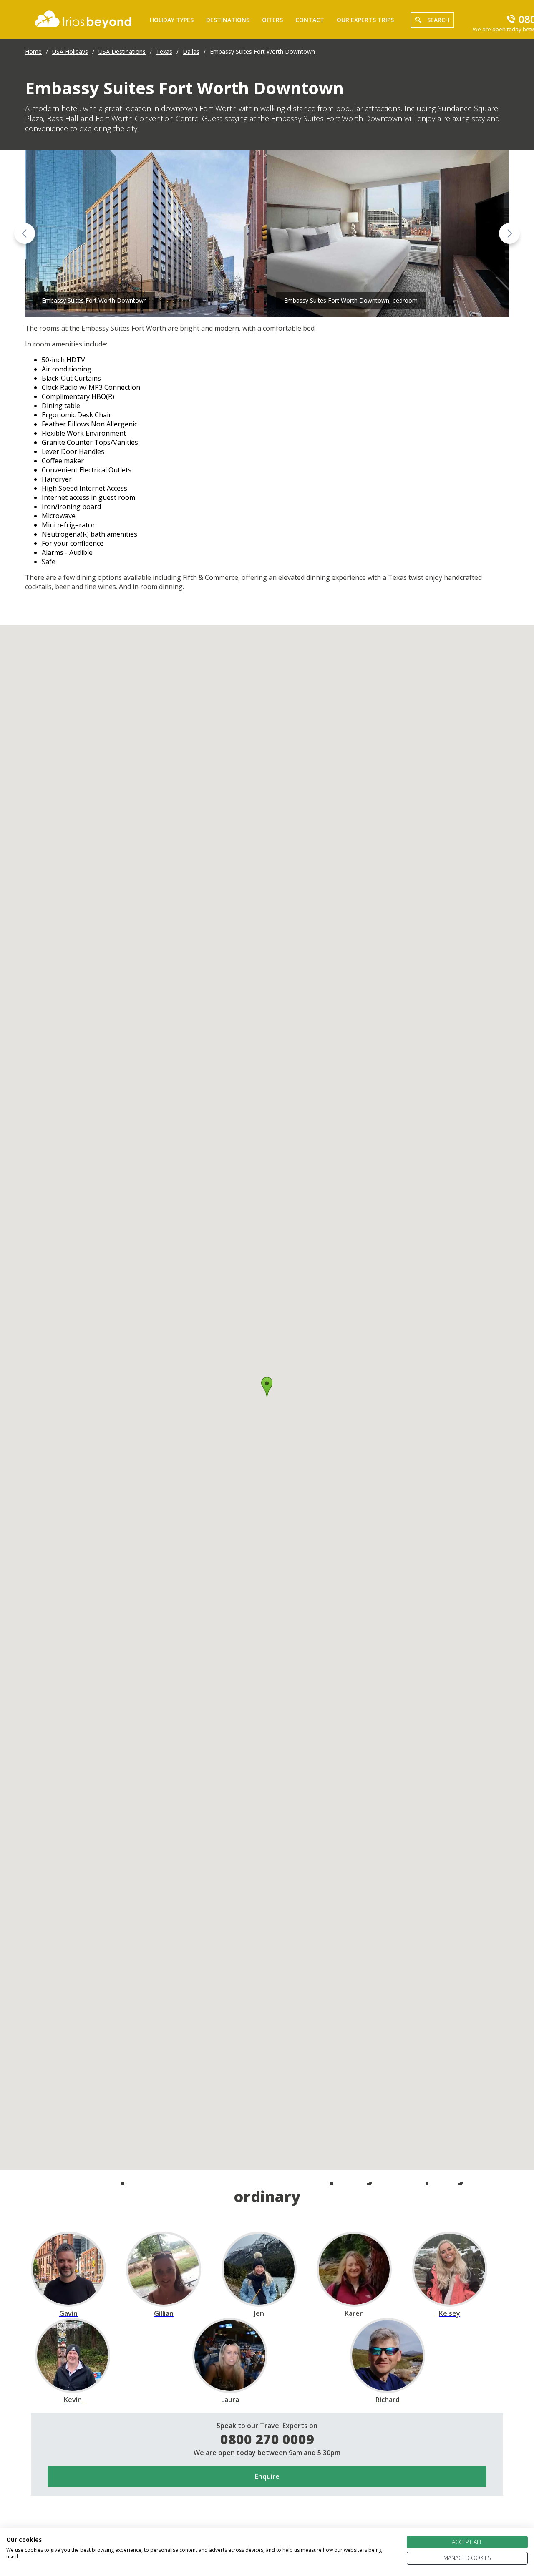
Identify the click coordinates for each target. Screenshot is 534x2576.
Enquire (267, 2476)
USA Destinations (122, 51)
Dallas (191, 51)
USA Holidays (70, 51)
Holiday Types (172, 20)
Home (33, 51)
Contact (310, 20)
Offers (272, 20)
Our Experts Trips (365, 20)
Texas (164, 51)
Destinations (228, 20)
